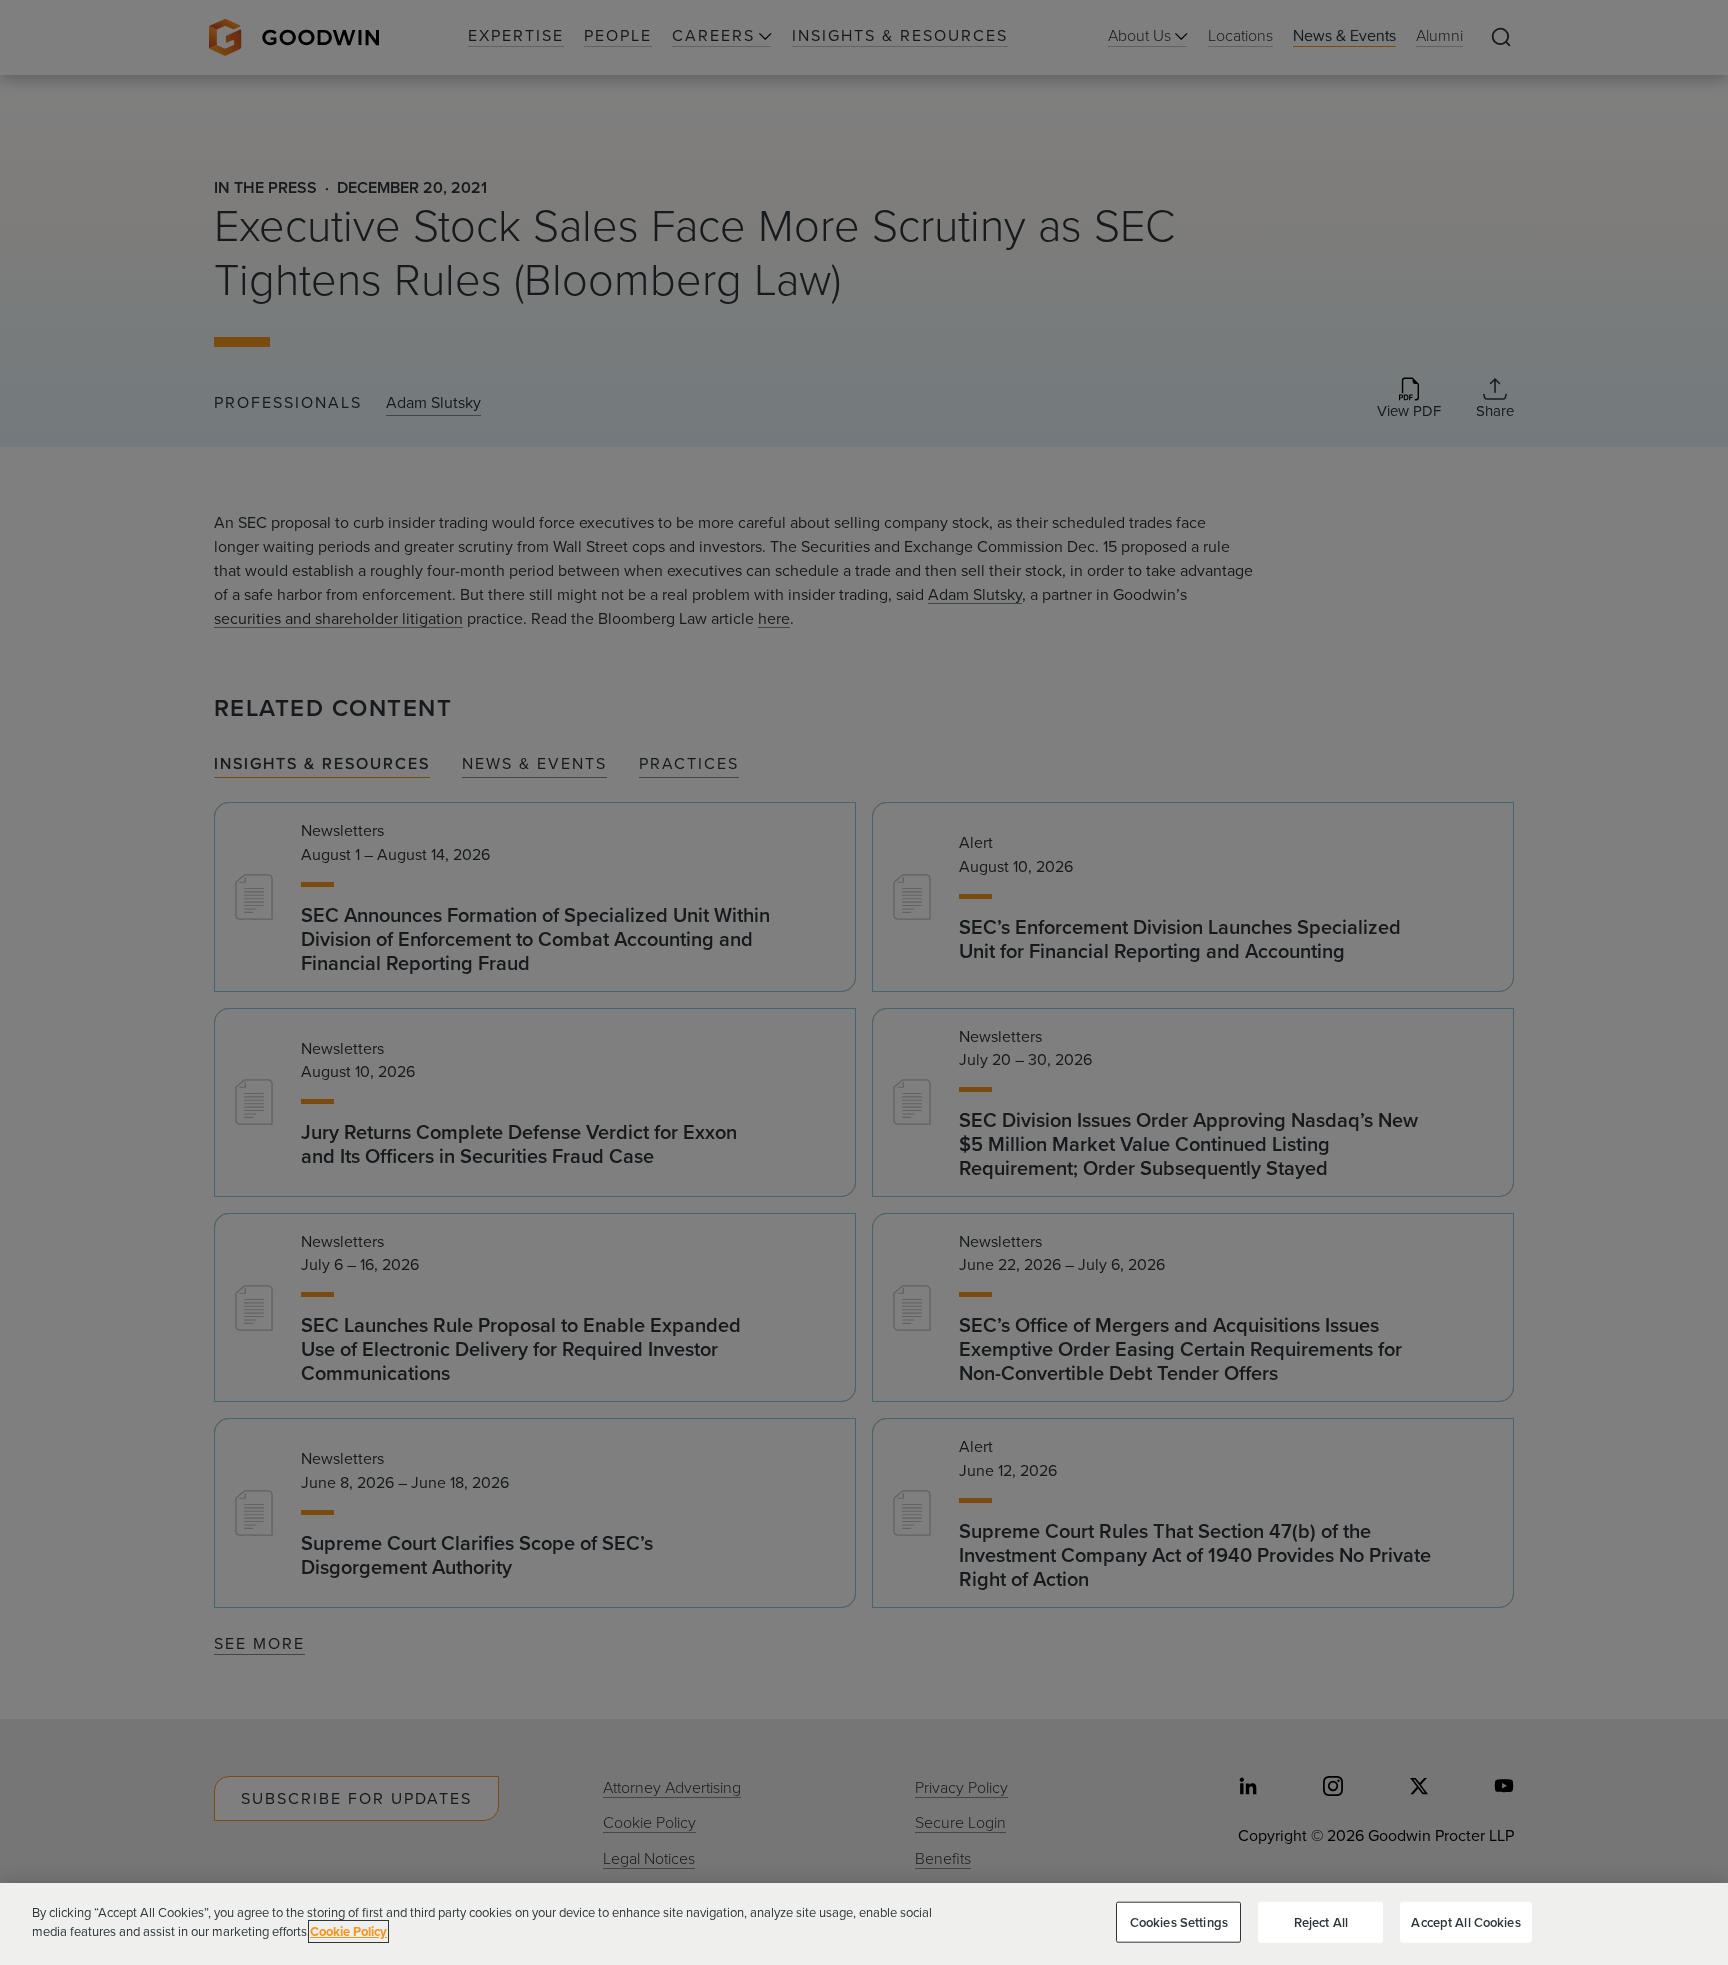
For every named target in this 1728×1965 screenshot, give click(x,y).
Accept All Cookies (1465, 1922)
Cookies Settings (1179, 1922)
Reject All (1321, 1922)
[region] (864, 1924)
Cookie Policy (348, 1931)
